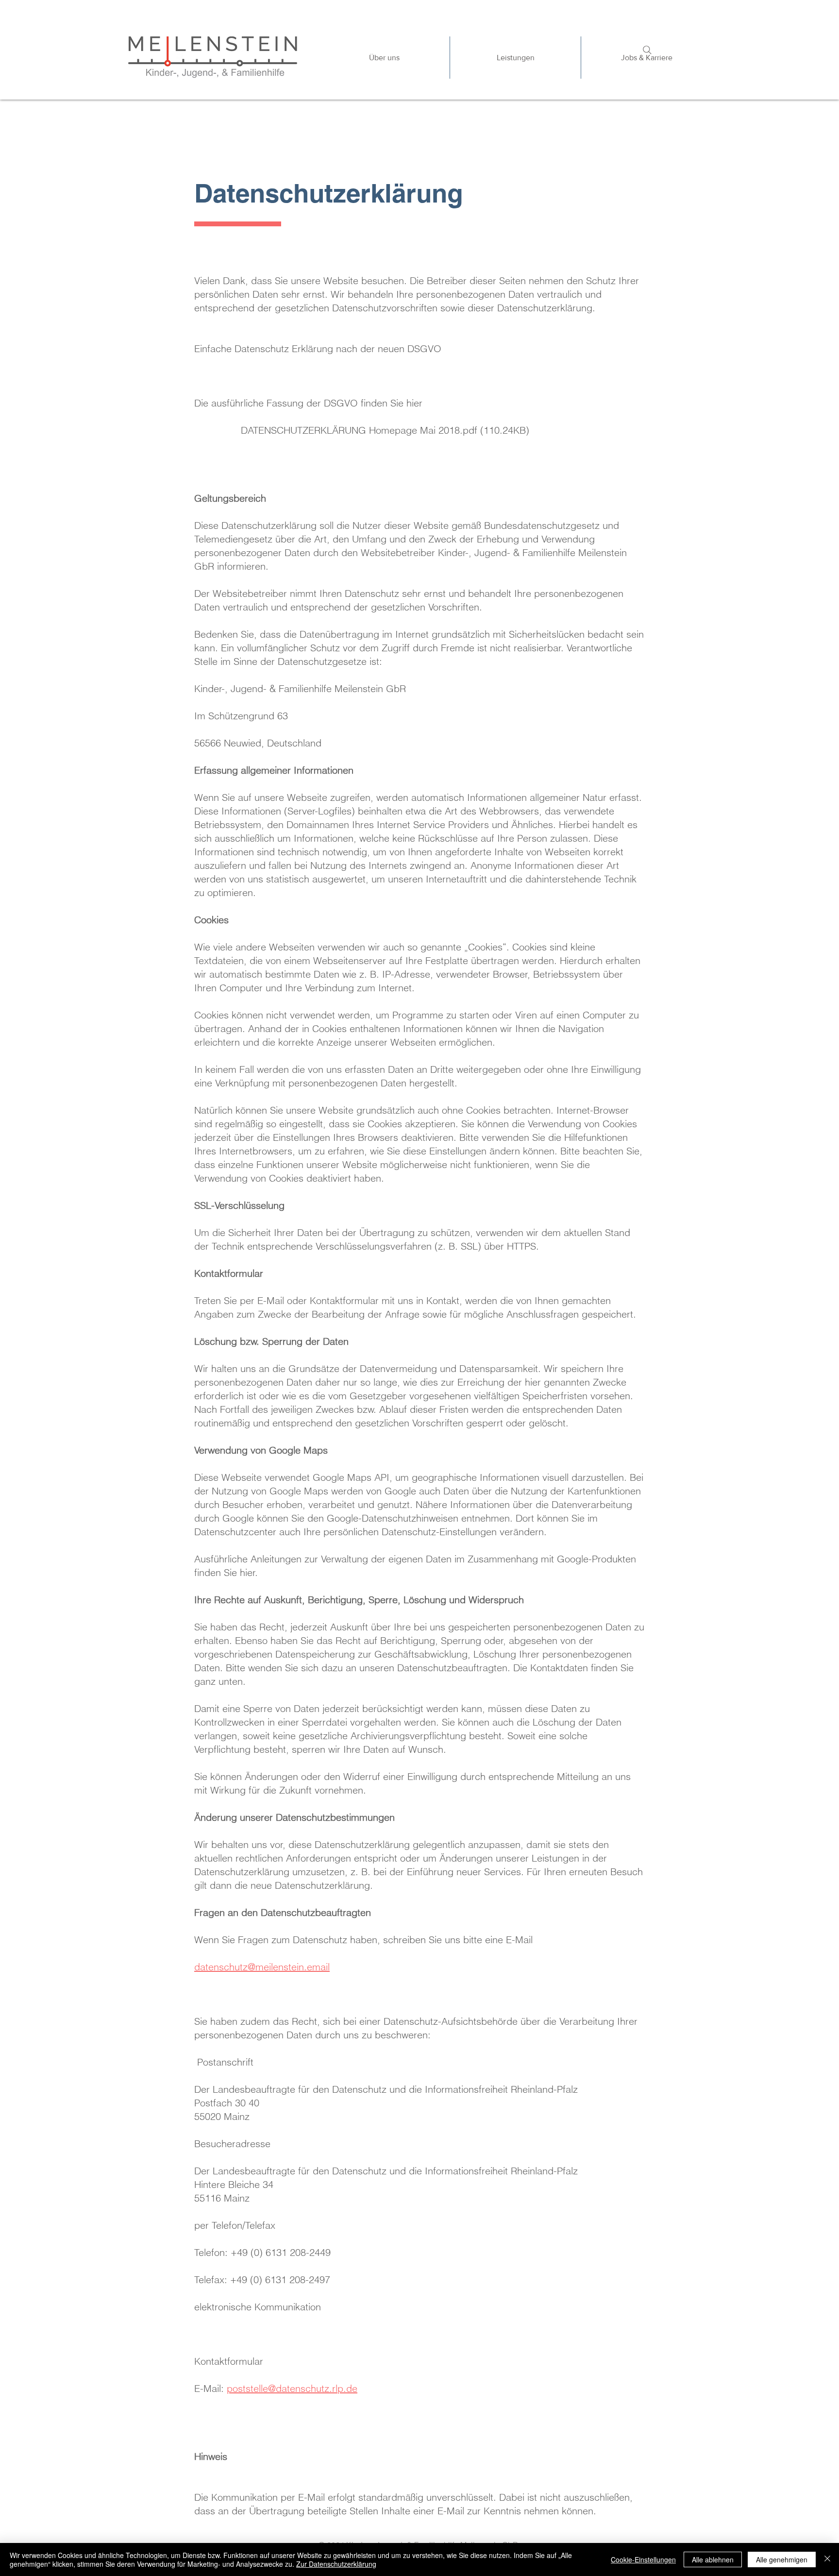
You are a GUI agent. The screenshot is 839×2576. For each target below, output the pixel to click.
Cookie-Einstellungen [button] (643, 2559)
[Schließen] (827, 2559)
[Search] (647, 50)
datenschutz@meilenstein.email (262, 1967)
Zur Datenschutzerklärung (336, 2564)
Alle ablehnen (713, 2559)
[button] (515, 58)
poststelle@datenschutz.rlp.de (292, 2388)
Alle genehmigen (782, 2559)
